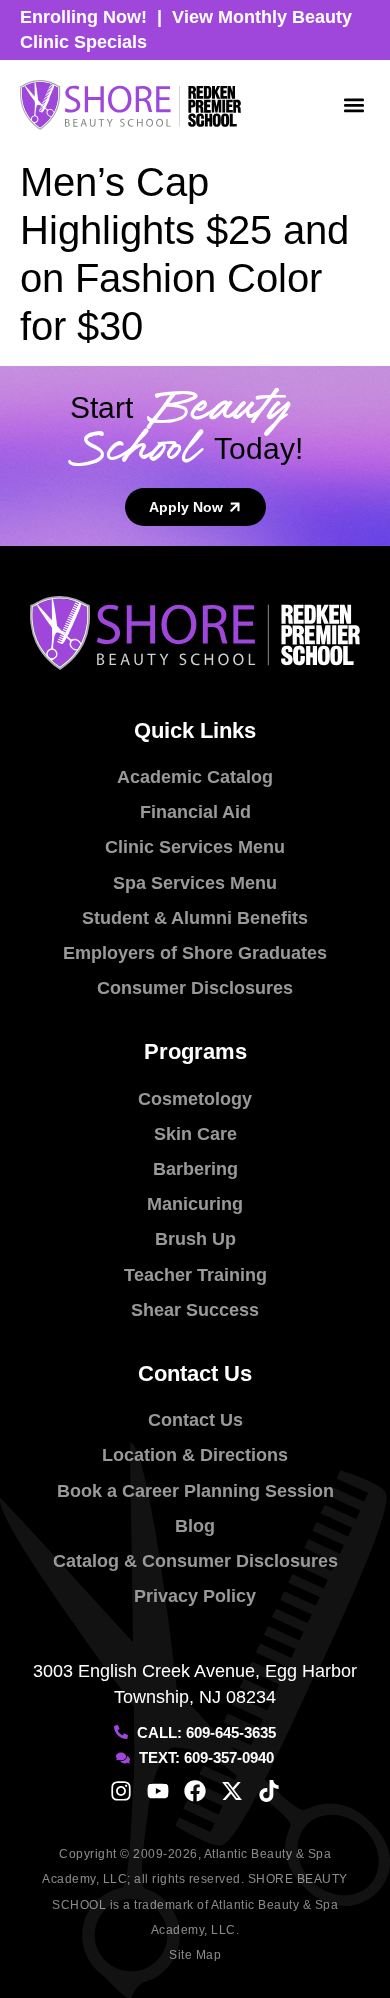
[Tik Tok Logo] (269, 1791)
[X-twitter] (232, 1791)
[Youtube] (158, 1791)
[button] (353, 105)
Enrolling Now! (83, 17)
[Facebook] (195, 1791)
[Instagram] (121, 1791)
